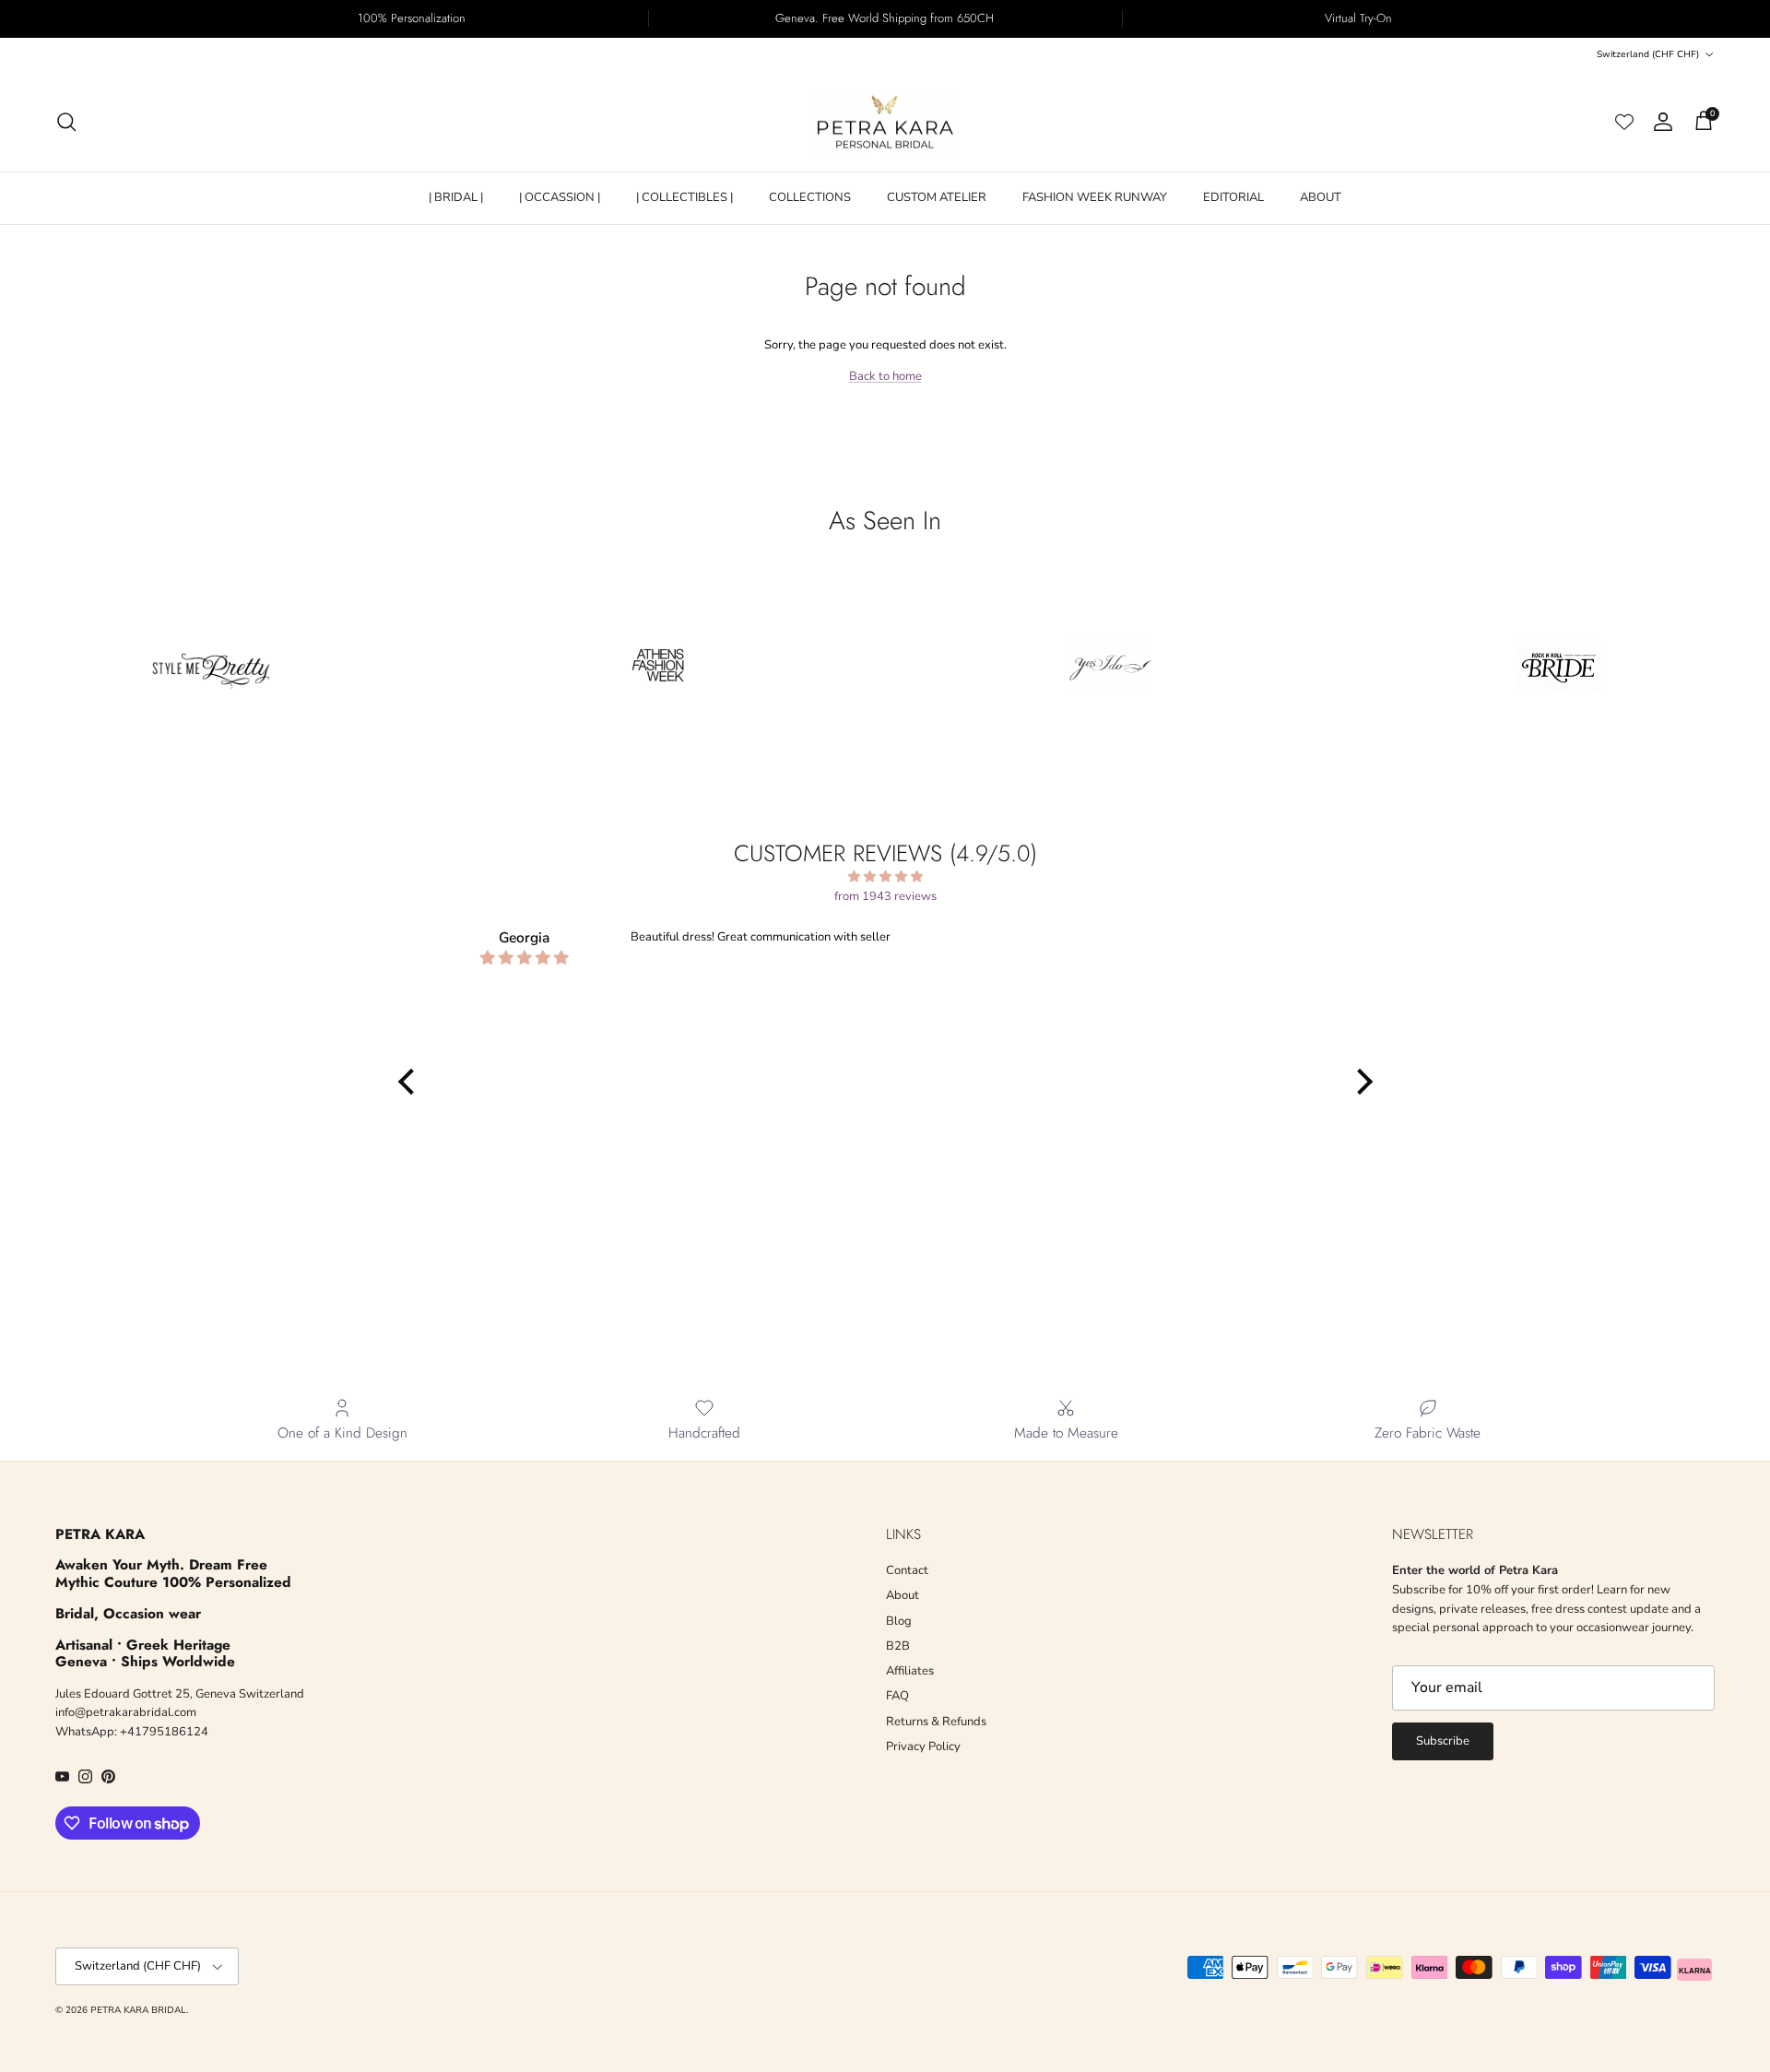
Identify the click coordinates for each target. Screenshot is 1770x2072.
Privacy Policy (923, 1746)
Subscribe (1443, 1741)
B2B (898, 1646)
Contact (907, 1570)
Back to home (885, 376)
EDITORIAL (1233, 197)
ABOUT (1321, 197)
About (903, 1595)
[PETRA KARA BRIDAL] (885, 122)
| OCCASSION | (560, 197)
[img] (885, 877)
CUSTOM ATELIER (937, 197)
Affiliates (910, 1671)
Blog (899, 1621)
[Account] (1659, 122)
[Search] (66, 122)
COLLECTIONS (810, 197)
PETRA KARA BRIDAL (138, 2010)
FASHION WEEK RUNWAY (1095, 197)
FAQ (897, 1696)
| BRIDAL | (456, 197)
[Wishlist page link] (1624, 122)
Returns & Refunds (936, 1722)
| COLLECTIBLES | (684, 197)
